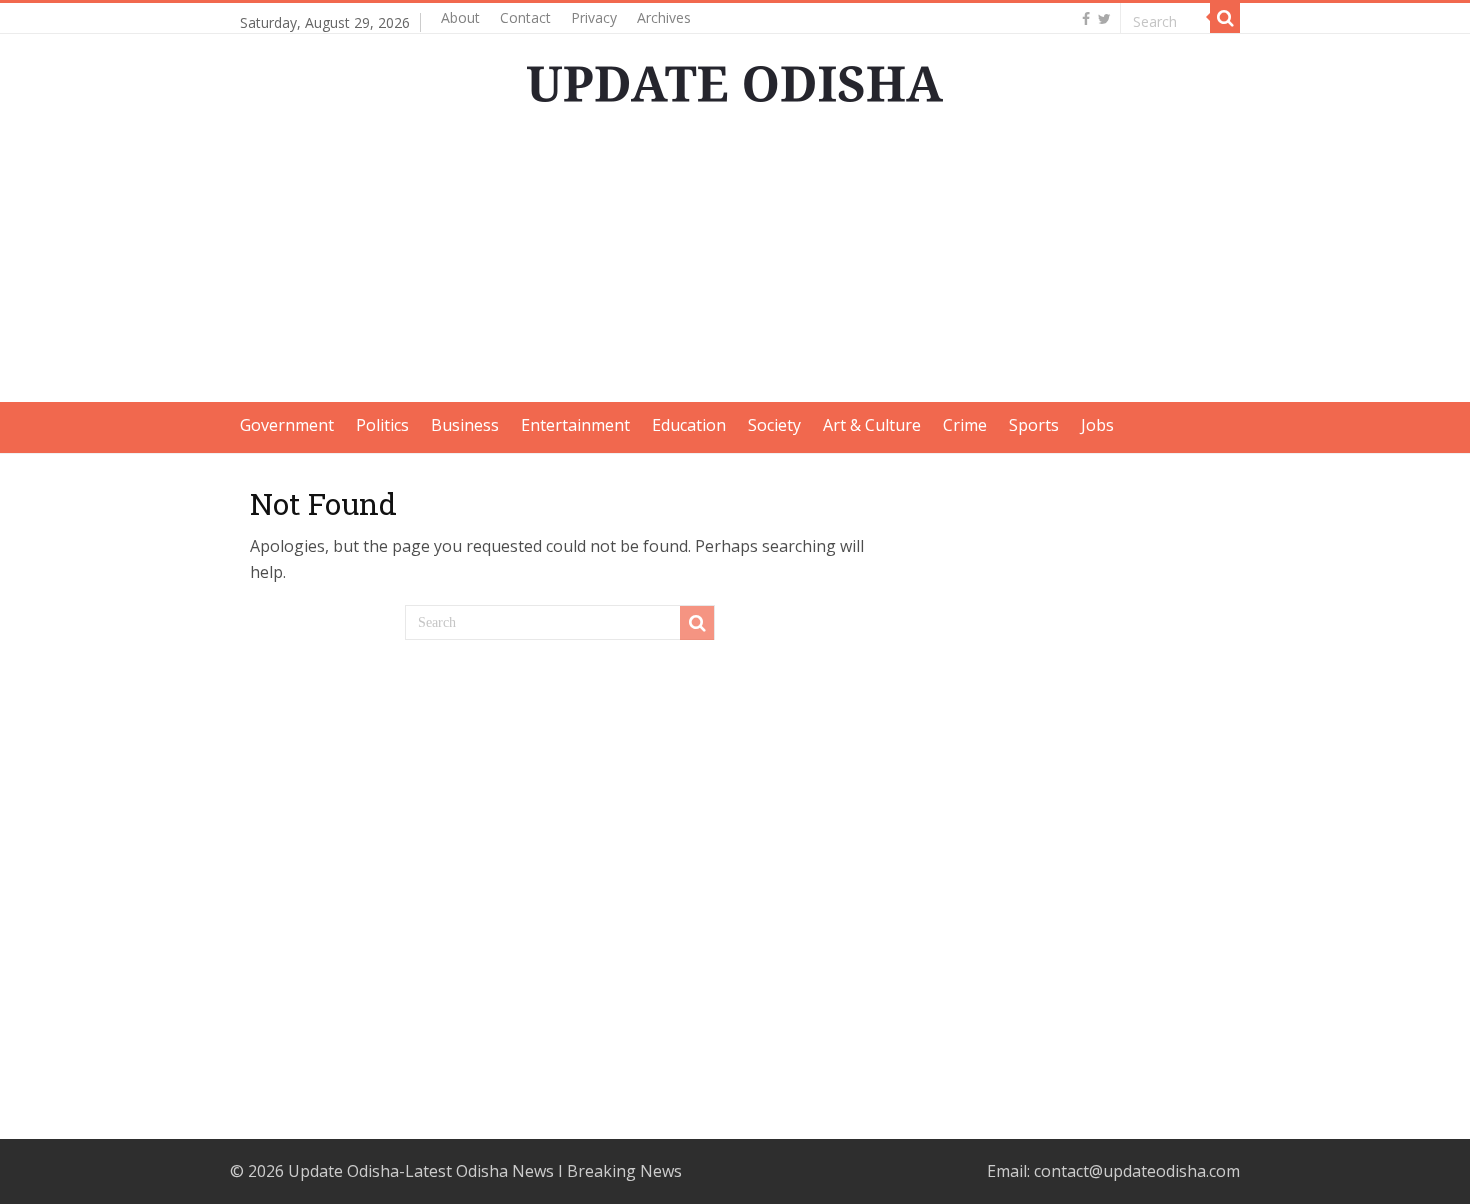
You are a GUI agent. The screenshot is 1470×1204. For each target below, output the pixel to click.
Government (287, 425)
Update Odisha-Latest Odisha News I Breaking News (485, 1171)
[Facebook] (1086, 19)
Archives (664, 17)
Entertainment (575, 425)
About (460, 17)
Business (465, 425)
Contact (525, 17)
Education (689, 425)
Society (774, 425)
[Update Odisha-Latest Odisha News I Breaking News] (735, 78)
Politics (382, 425)
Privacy (594, 17)
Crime (965, 425)
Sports (1034, 425)
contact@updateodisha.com (1137, 1171)
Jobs (1097, 425)
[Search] (1225, 18)
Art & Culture (872, 425)
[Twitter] (1104, 19)
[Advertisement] (735, 262)
